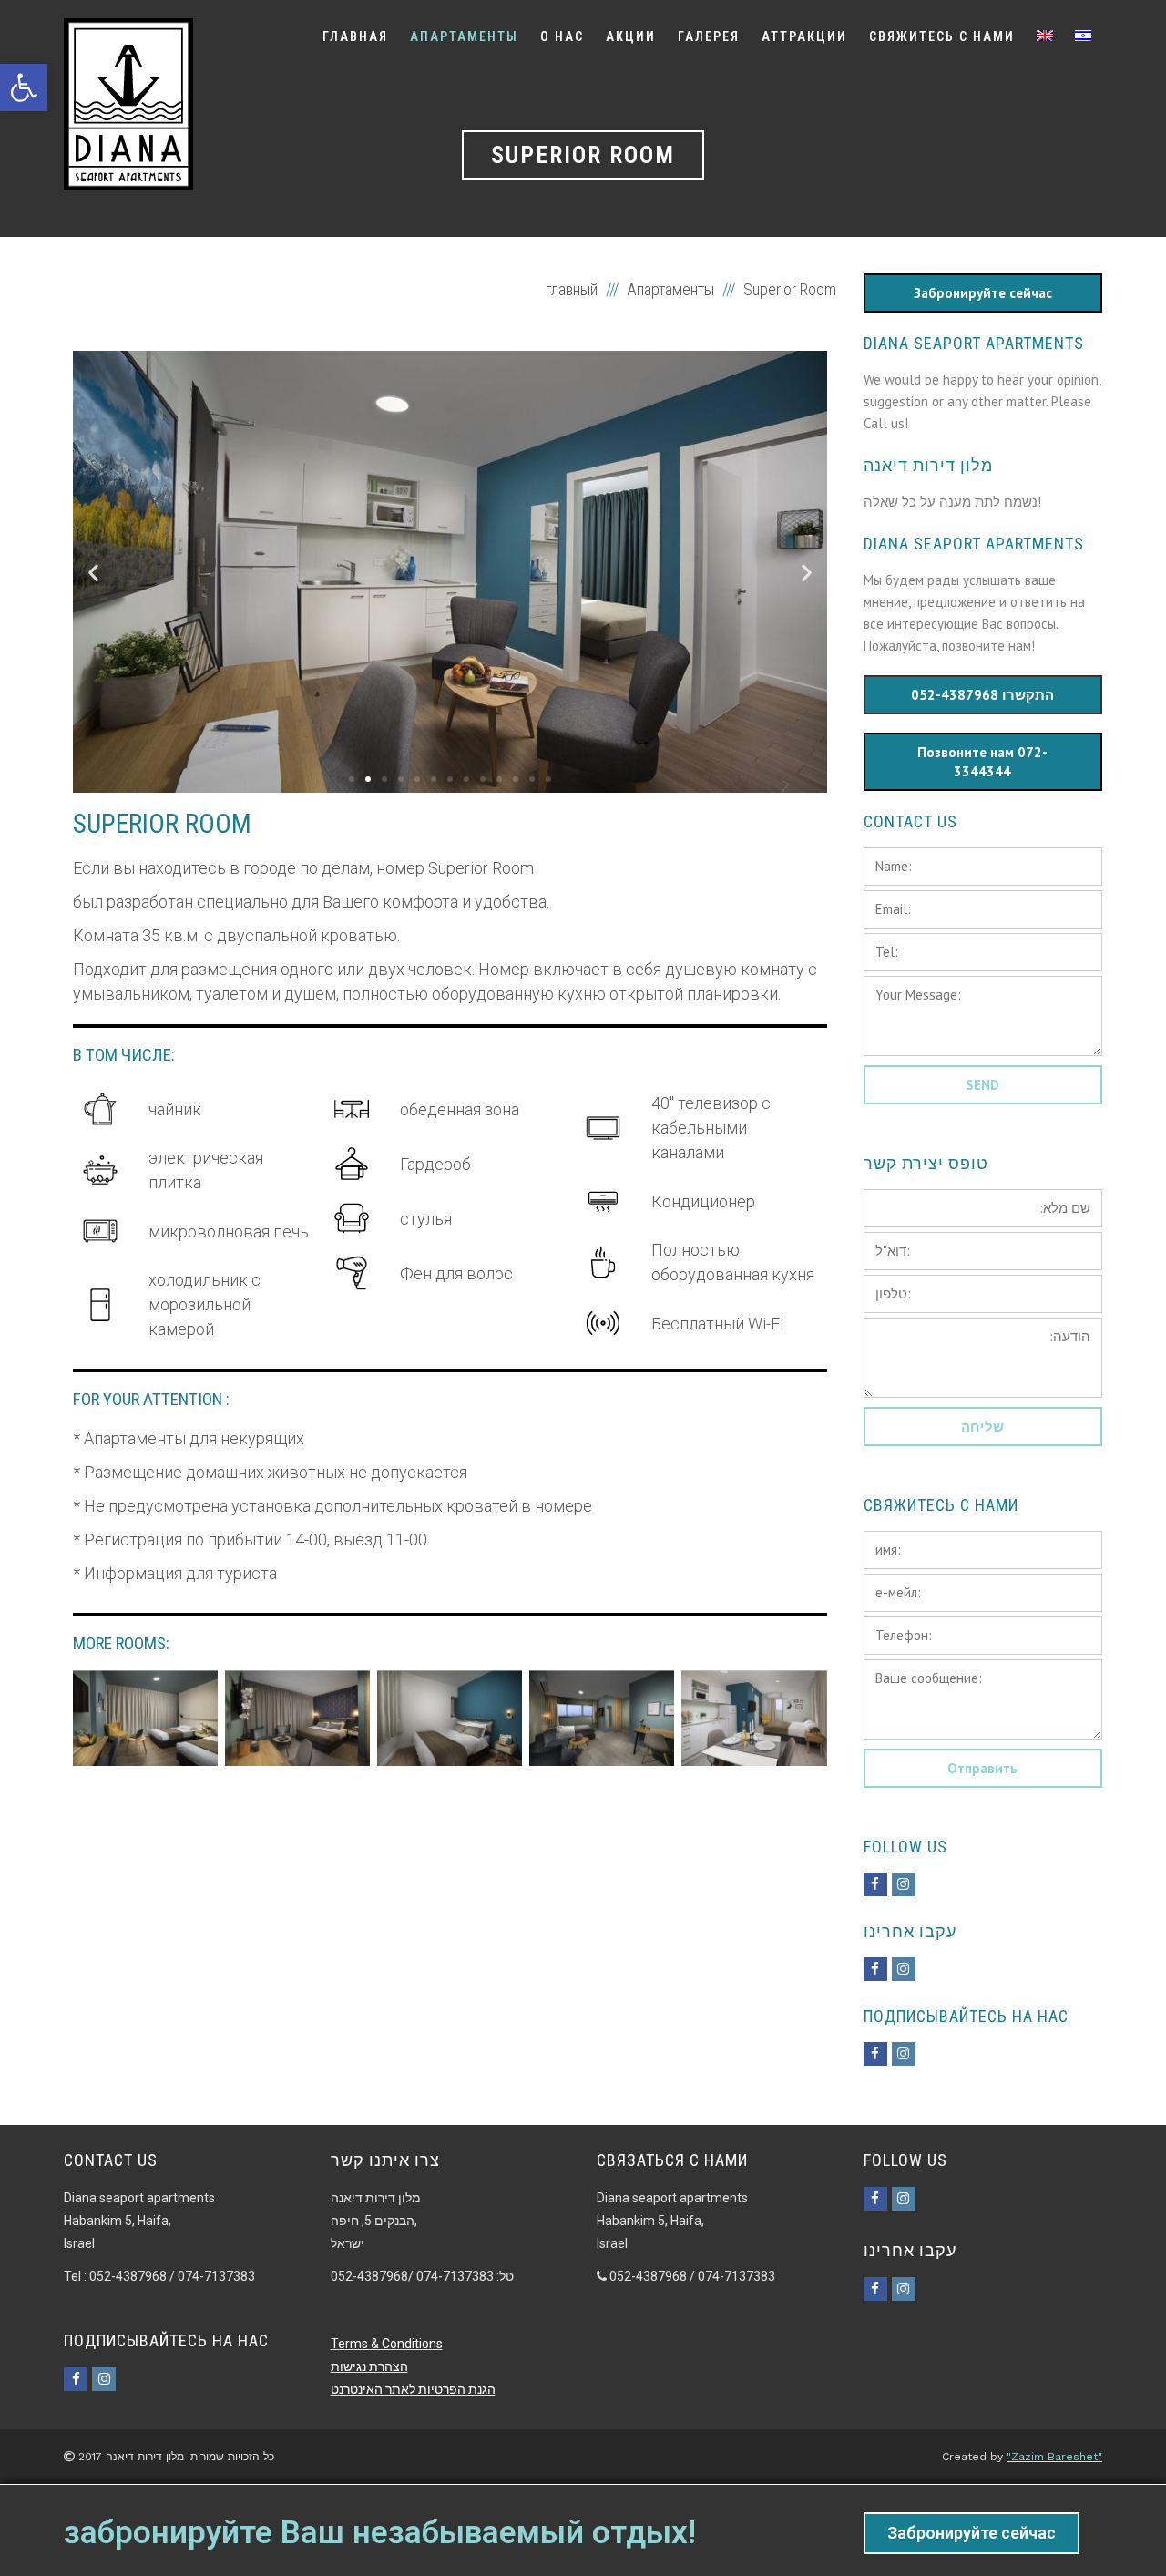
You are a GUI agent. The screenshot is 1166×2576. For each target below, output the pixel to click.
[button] (352, 779)
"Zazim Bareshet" (1054, 2457)
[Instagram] (904, 1884)
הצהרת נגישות (369, 2366)
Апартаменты (670, 289)
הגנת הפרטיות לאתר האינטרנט (413, 2389)
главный (573, 289)
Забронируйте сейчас (972, 2533)
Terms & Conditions (387, 2344)
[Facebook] (875, 1884)
